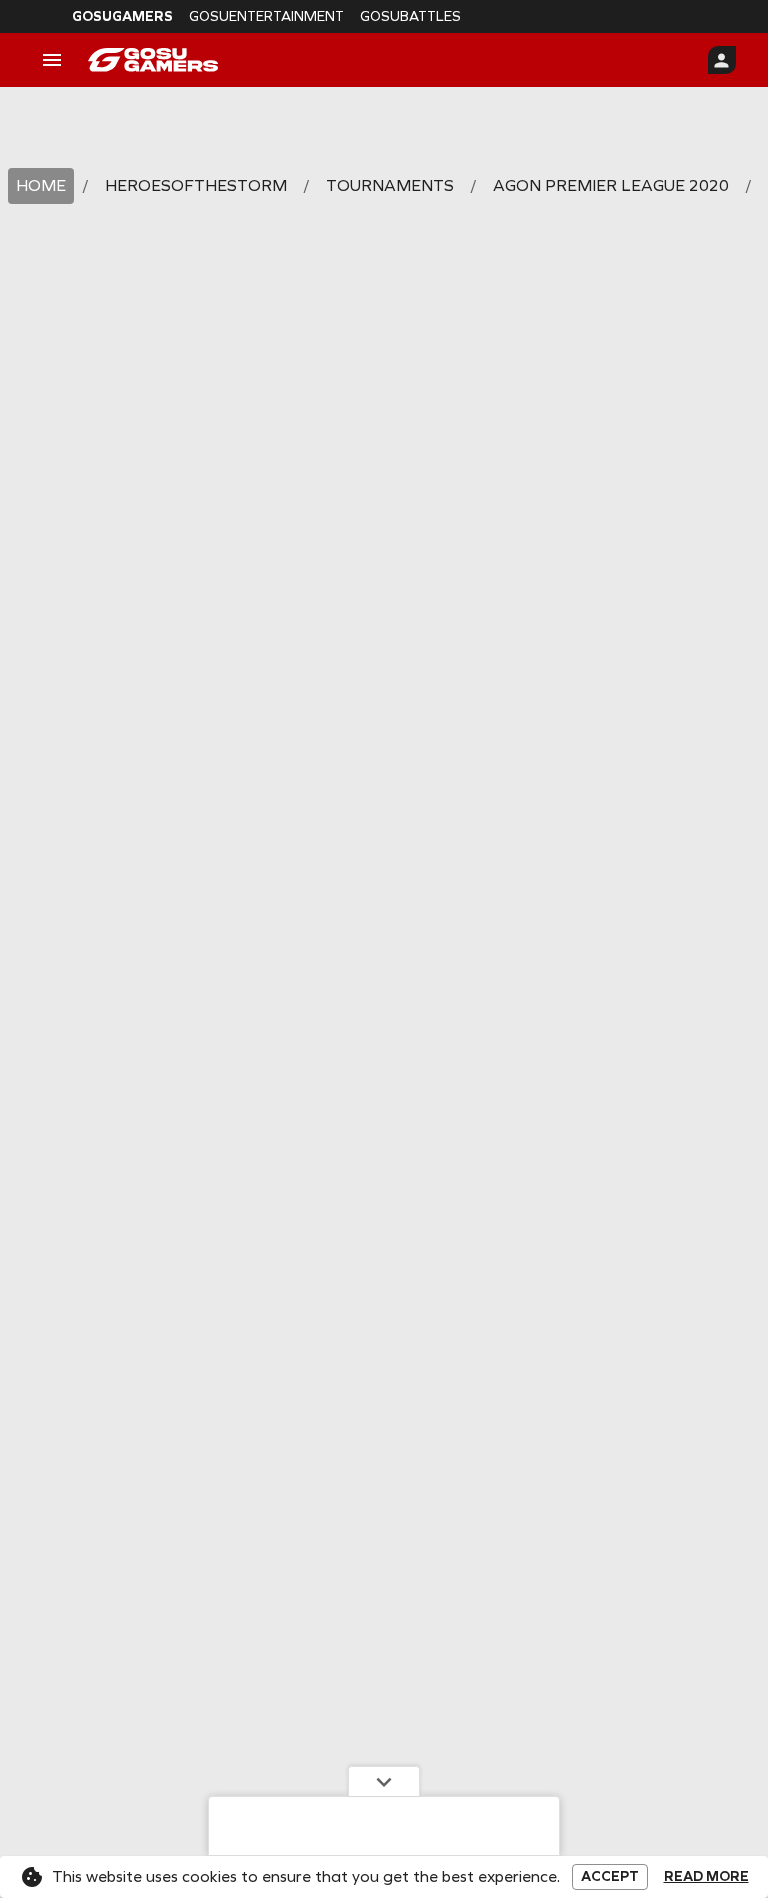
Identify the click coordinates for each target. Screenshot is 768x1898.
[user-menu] (722, 60)
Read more (706, 1877)
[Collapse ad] (384, 1781)
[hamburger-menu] (52, 60)
